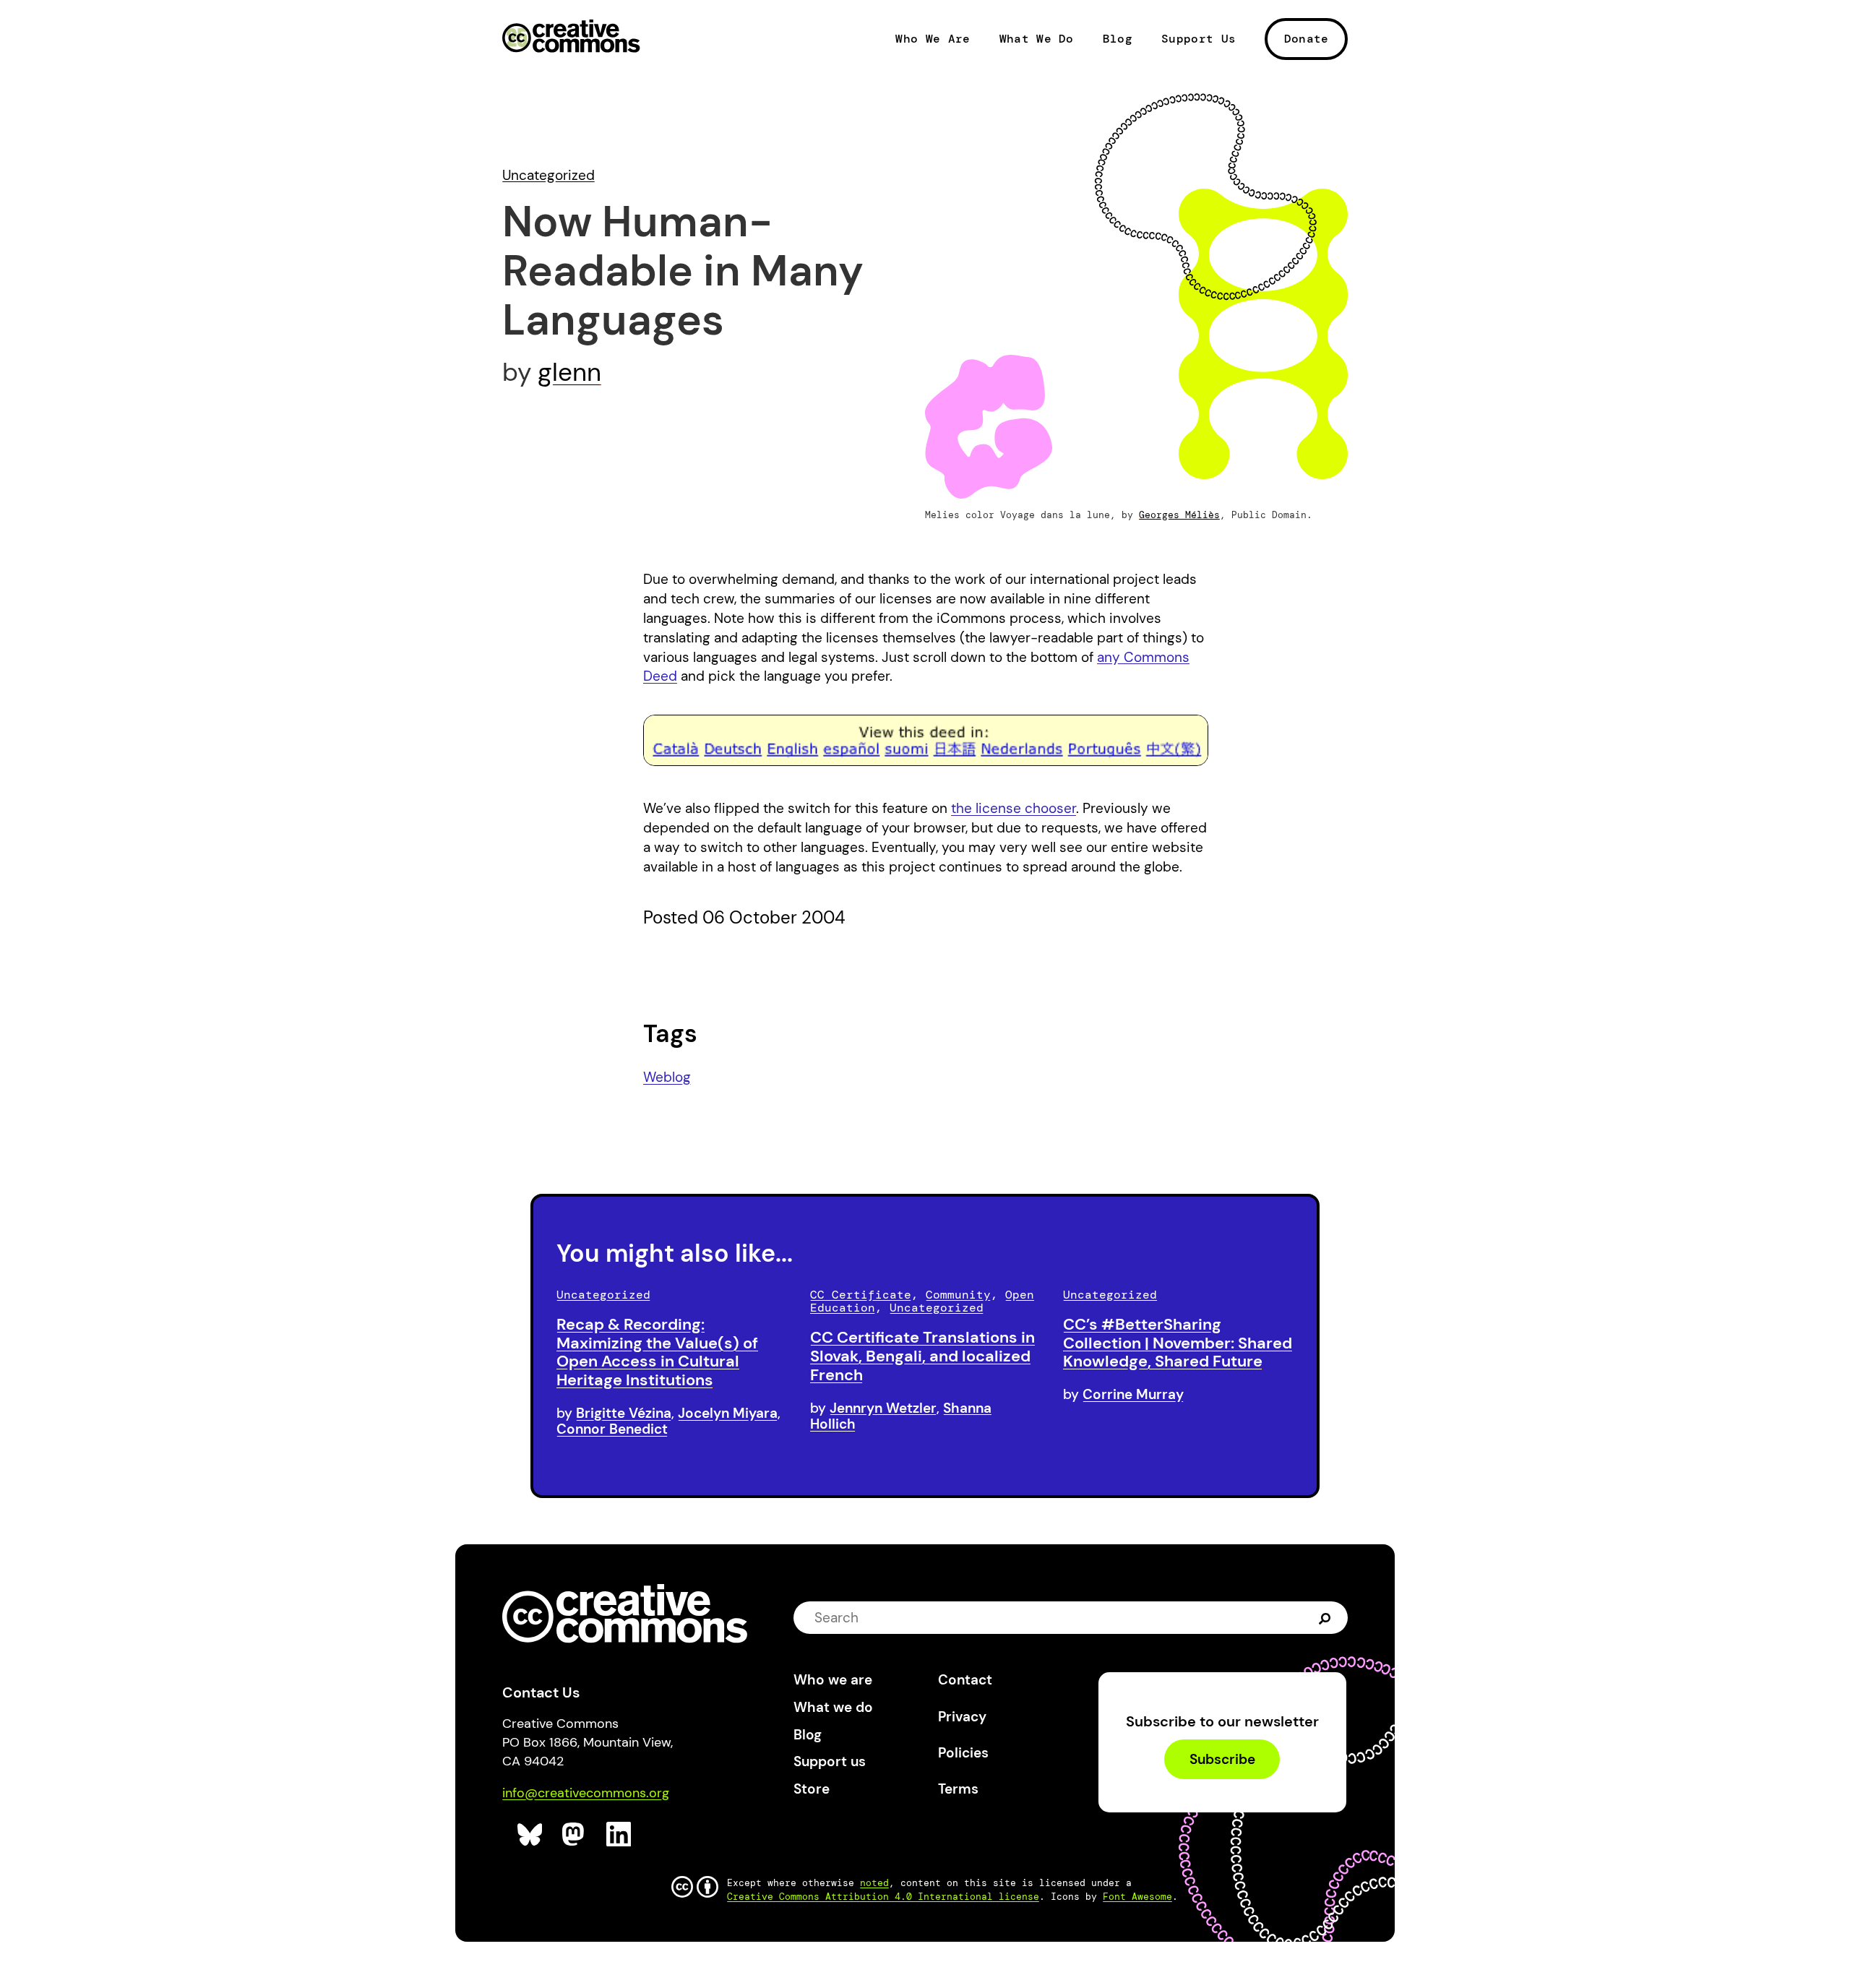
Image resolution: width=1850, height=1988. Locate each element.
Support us (830, 1761)
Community (958, 1295)
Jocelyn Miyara (728, 1413)
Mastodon (575, 1834)
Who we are (833, 1680)
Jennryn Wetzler (883, 1408)
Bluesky (530, 1834)
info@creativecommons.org (586, 1793)
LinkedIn (619, 1834)
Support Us (1199, 39)
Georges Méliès (1179, 515)
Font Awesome (1137, 1897)
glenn (569, 372)
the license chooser (1014, 808)
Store (812, 1789)
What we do (833, 1707)
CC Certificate (861, 1295)
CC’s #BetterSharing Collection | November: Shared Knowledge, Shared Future (1178, 1343)
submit (1325, 1618)
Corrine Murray (1133, 1394)
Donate (1307, 39)
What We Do (1037, 39)
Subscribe (1222, 1759)
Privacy (962, 1717)
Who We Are (933, 39)
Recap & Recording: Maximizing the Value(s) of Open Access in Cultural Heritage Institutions (657, 1352)
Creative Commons (571, 38)
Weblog (667, 1077)
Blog (1118, 39)
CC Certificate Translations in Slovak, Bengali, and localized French (922, 1356)
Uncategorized (548, 175)
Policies (963, 1753)
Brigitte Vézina (624, 1413)
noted (874, 1883)
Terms (958, 1789)
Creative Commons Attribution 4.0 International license (883, 1897)
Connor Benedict (612, 1429)
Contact (965, 1680)
